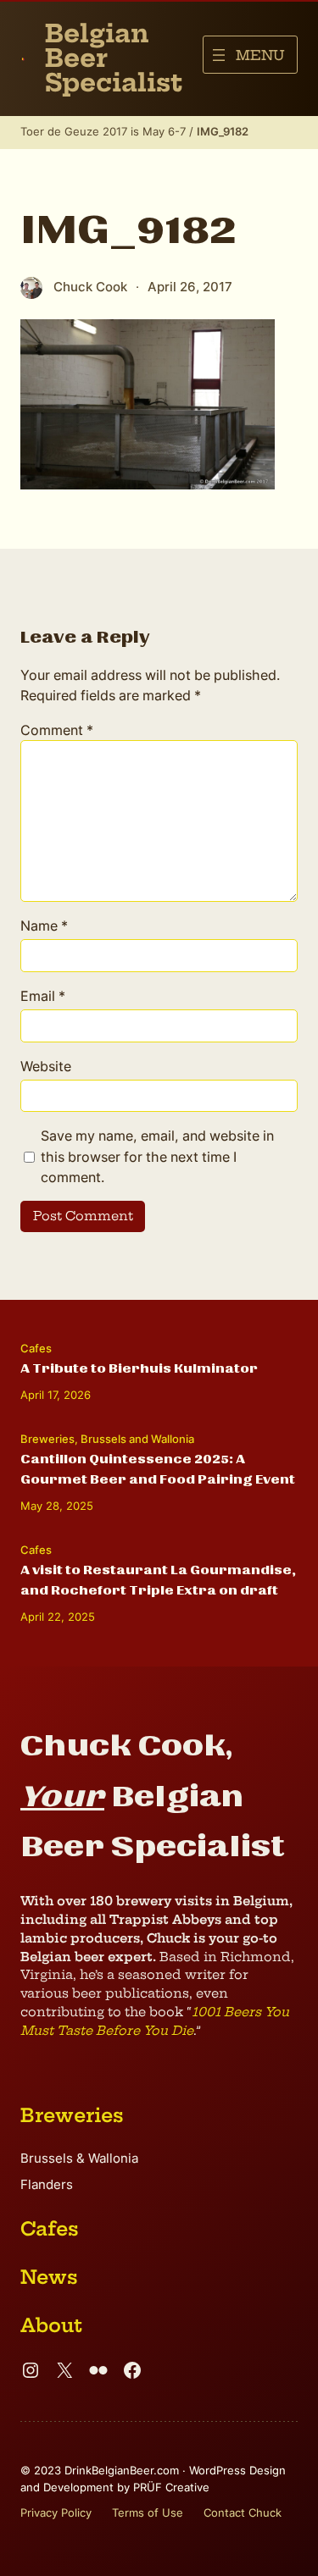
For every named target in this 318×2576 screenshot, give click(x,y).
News (49, 2277)
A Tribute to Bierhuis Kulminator (139, 1368)
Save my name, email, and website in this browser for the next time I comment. (157, 1156)
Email (43, 996)
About (51, 2325)
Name (44, 926)
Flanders (47, 2185)
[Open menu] (250, 55)
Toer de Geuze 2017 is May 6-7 (103, 131)
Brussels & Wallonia (79, 2159)
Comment (57, 730)
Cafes (36, 1348)
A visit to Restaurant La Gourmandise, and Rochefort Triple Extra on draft (158, 1580)
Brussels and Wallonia (137, 1439)
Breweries (47, 1439)
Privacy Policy (56, 2512)
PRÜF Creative (171, 2487)
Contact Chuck (243, 2512)
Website (46, 1066)
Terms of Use (148, 2512)
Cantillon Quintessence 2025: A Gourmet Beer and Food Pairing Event (158, 1469)
